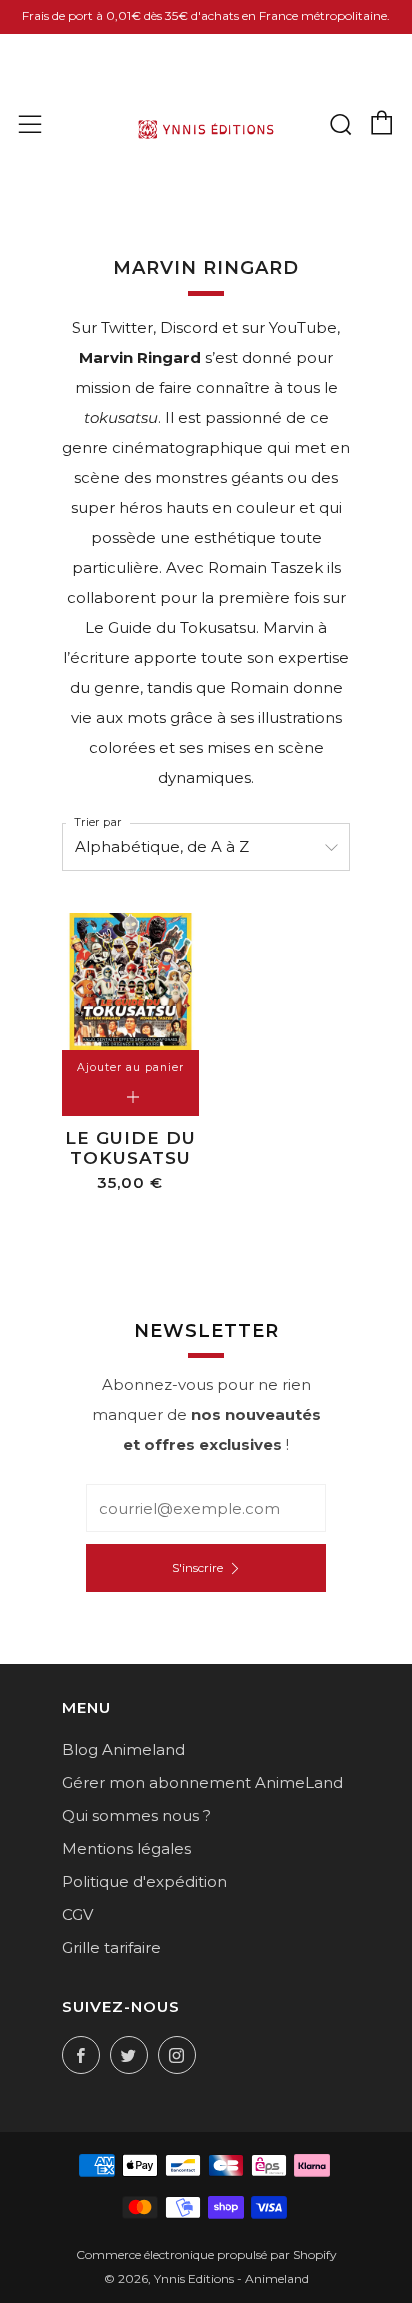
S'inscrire (197, 1567)
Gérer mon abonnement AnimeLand (202, 1782)
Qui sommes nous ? (136, 1815)
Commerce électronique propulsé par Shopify (206, 2254)
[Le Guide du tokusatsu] (130, 981)
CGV (77, 1914)
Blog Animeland (123, 1749)
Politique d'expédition (144, 1881)
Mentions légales (126, 1848)
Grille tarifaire (111, 1947)
